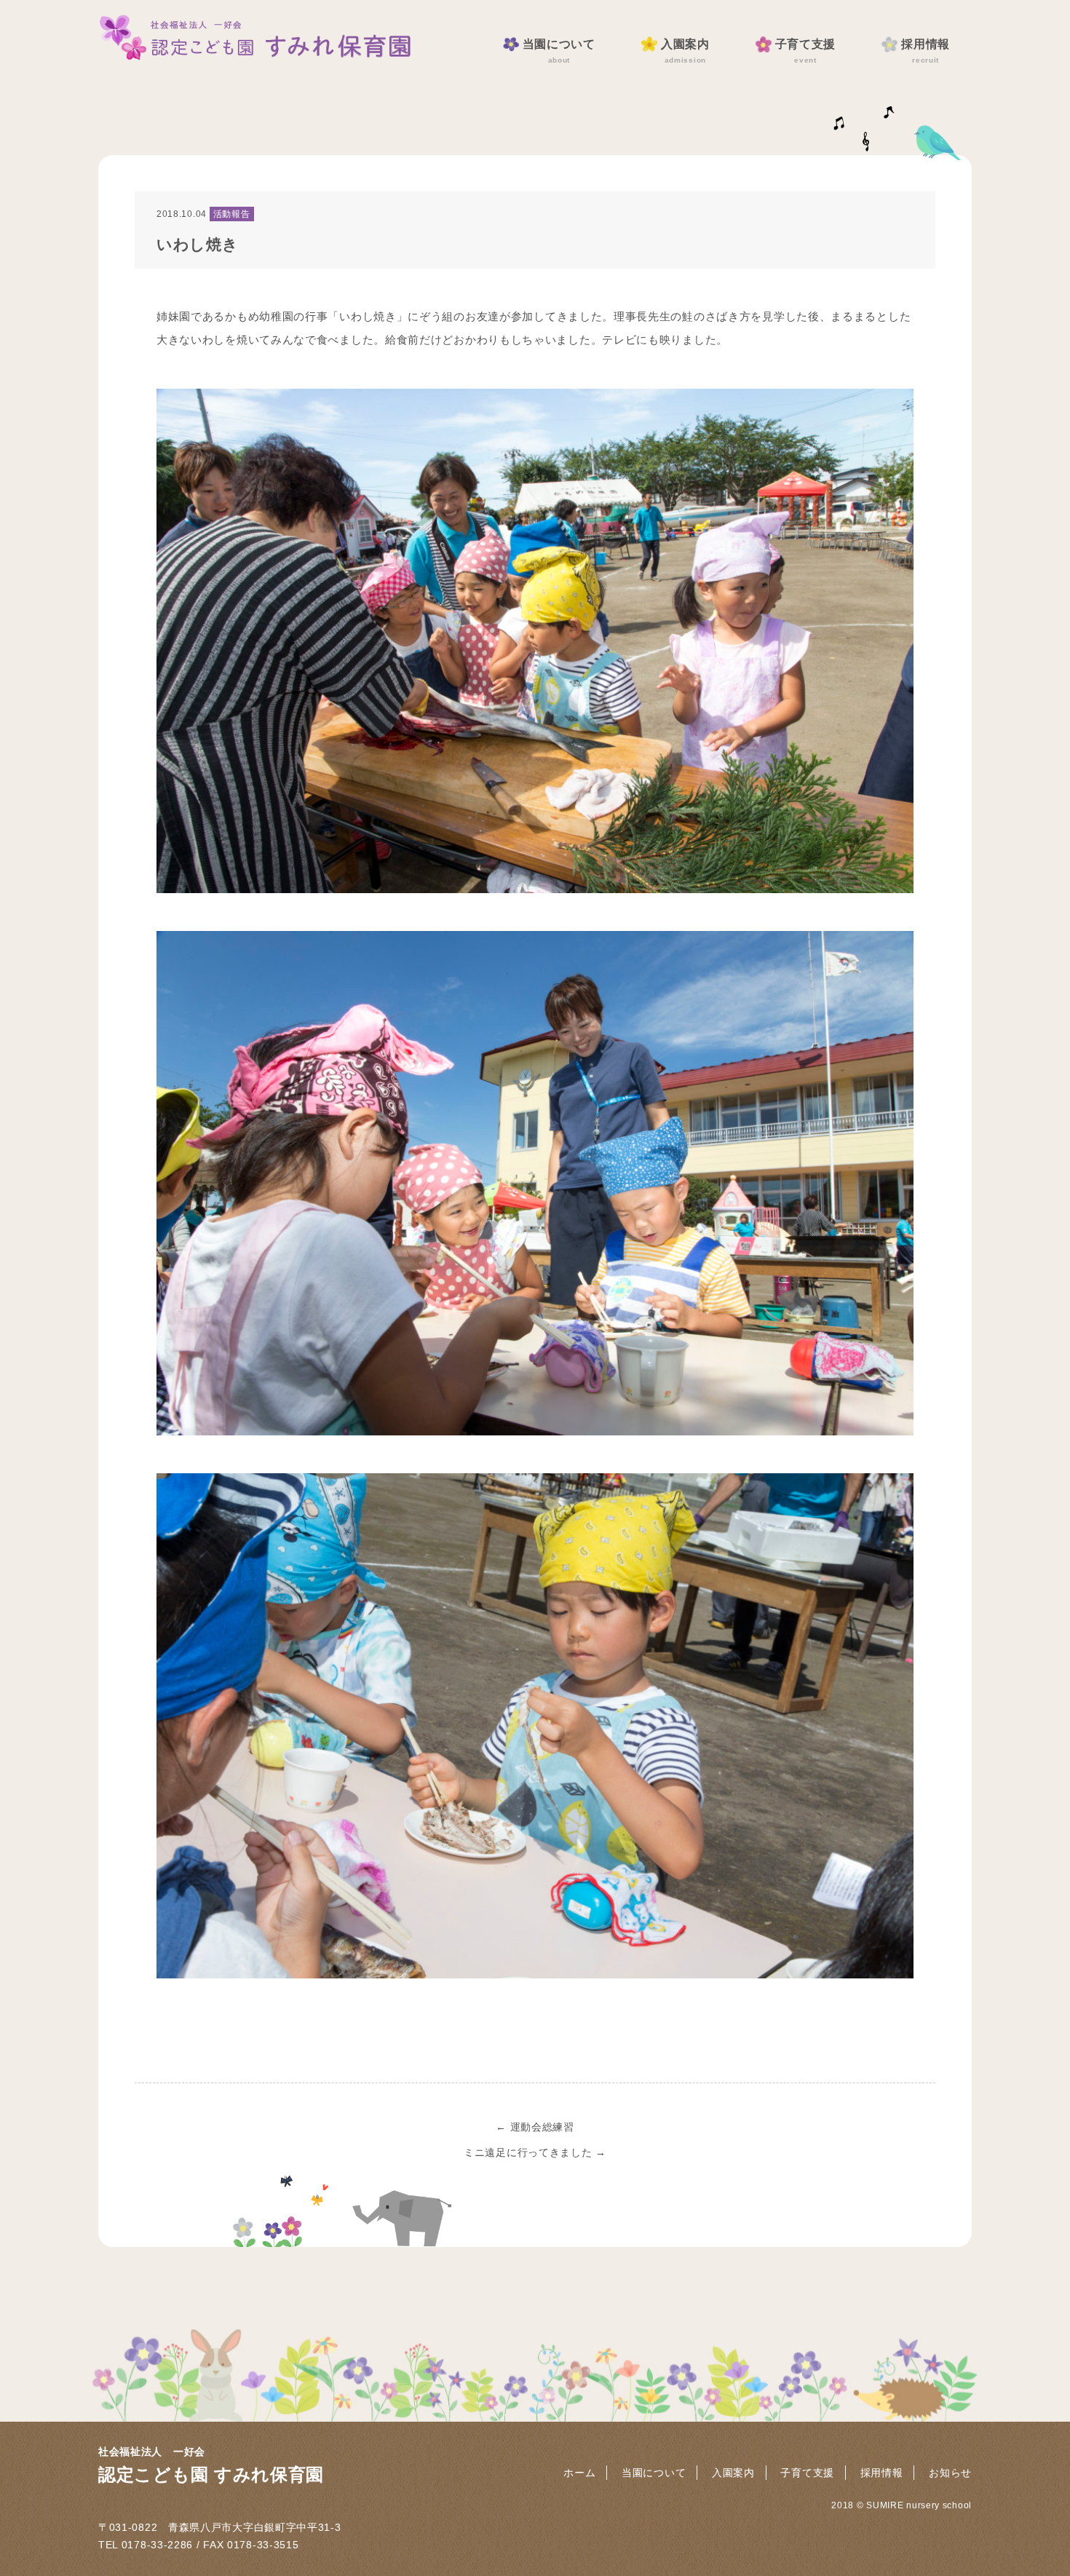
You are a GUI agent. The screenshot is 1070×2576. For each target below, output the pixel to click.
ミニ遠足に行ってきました (535, 2152)
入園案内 (685, 51)
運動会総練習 (535, 2127)
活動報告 (232, 214)
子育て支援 (806, 51)
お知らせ (950, 2473)
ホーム (579, 2473)
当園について (559, 51)
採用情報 (926, 51)
